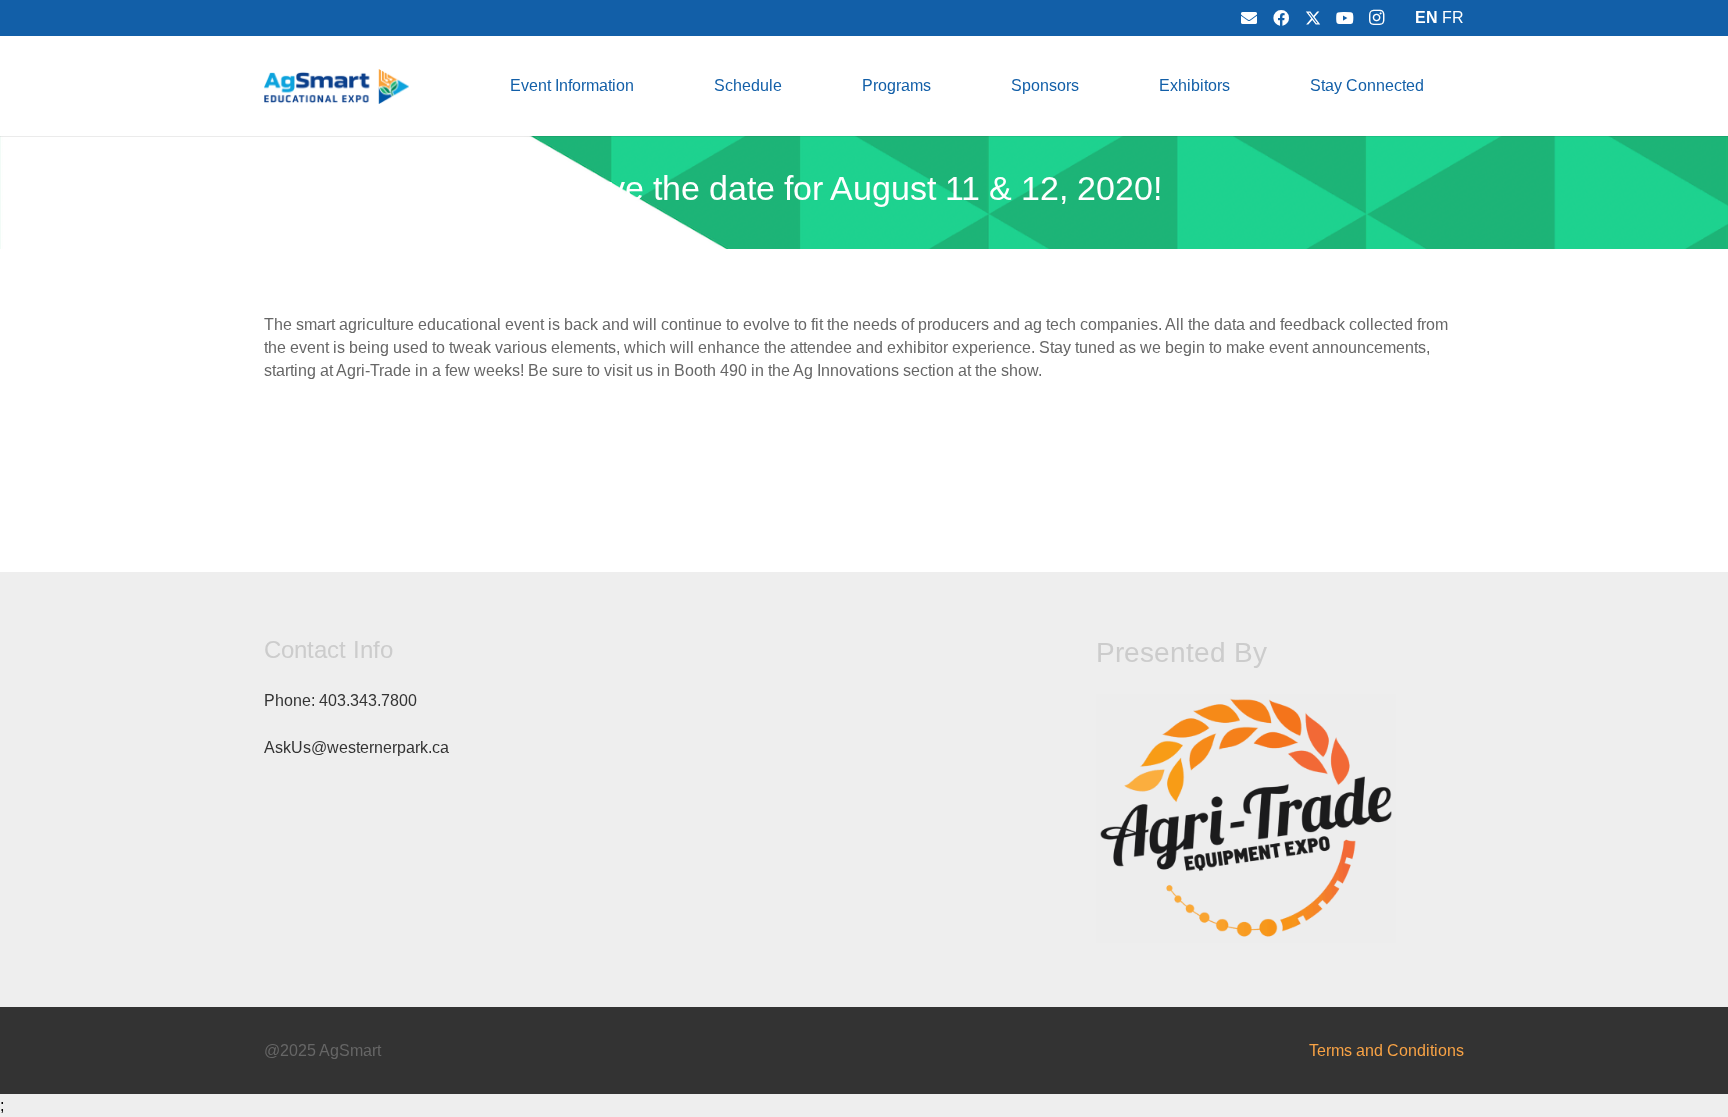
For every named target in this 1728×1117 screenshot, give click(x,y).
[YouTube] (1345, 18)
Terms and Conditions (1386, 1050)
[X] (1313, 18)
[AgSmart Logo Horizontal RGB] (336, 86)
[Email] (1249, 18)
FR (1453, 17)
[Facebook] (1281, 18)
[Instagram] (1377, 18)
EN (1426, 17)
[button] (648, 85)
